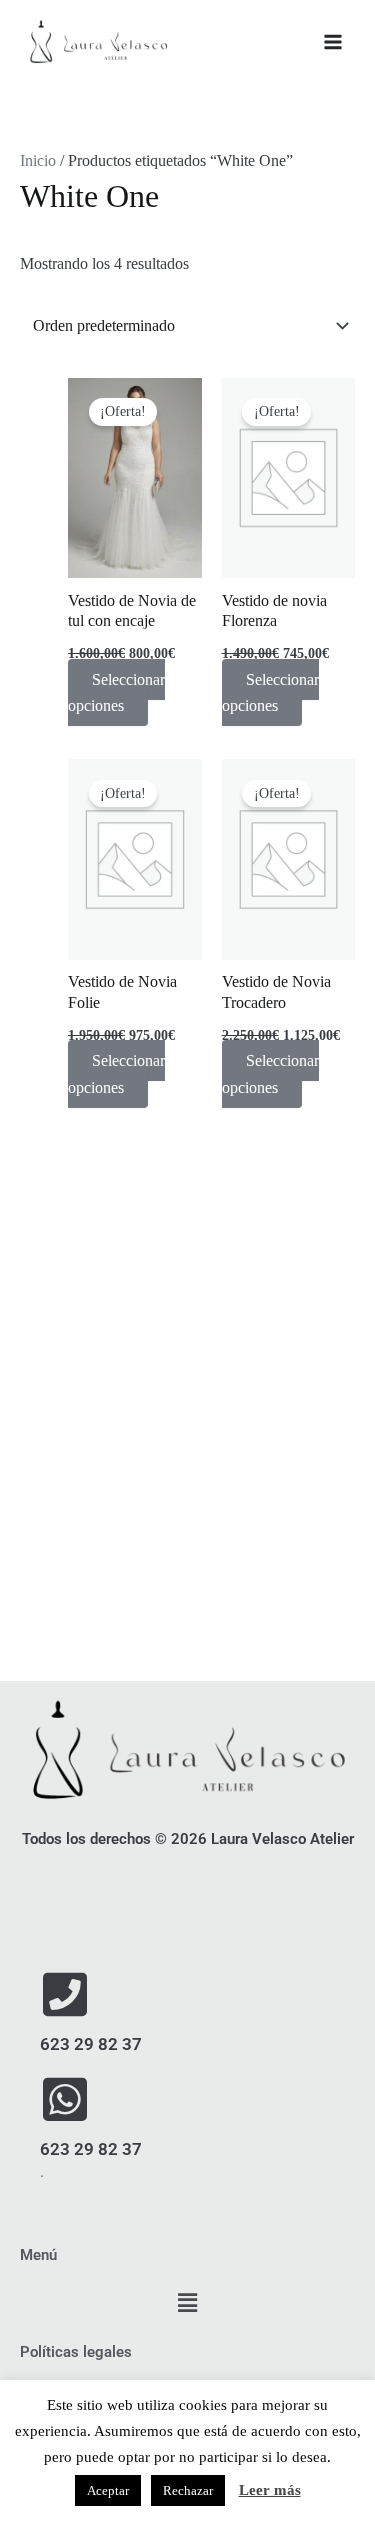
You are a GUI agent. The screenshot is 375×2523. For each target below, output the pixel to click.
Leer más (270, 2490)
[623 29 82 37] (65, 1994)
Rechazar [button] (188, 2490)
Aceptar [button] (108, 2490)
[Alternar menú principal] (333, 42)
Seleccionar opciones (116, 692)
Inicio (38, 160)
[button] (187, 2304)
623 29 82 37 (91, 2044)
